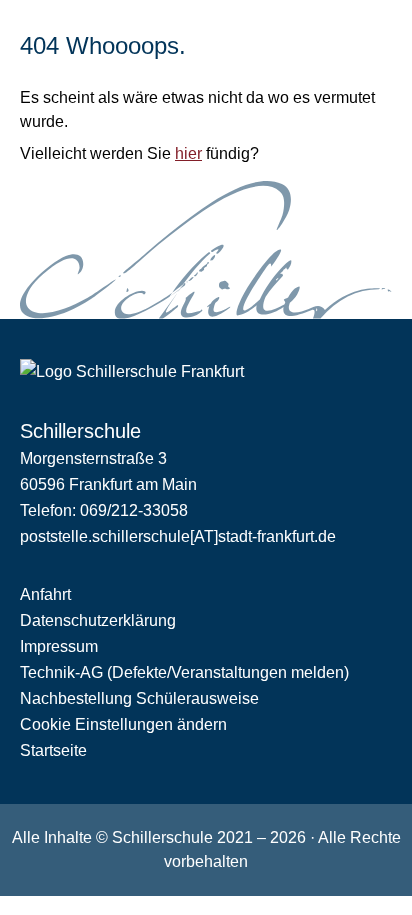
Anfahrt (45, 594)
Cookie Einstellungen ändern (123, 724)
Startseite (53, 750)
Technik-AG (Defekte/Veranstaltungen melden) (184, 672)
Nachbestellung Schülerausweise (139, 698)
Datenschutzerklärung (98, 620)
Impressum (59, 646)
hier (188, 153)
